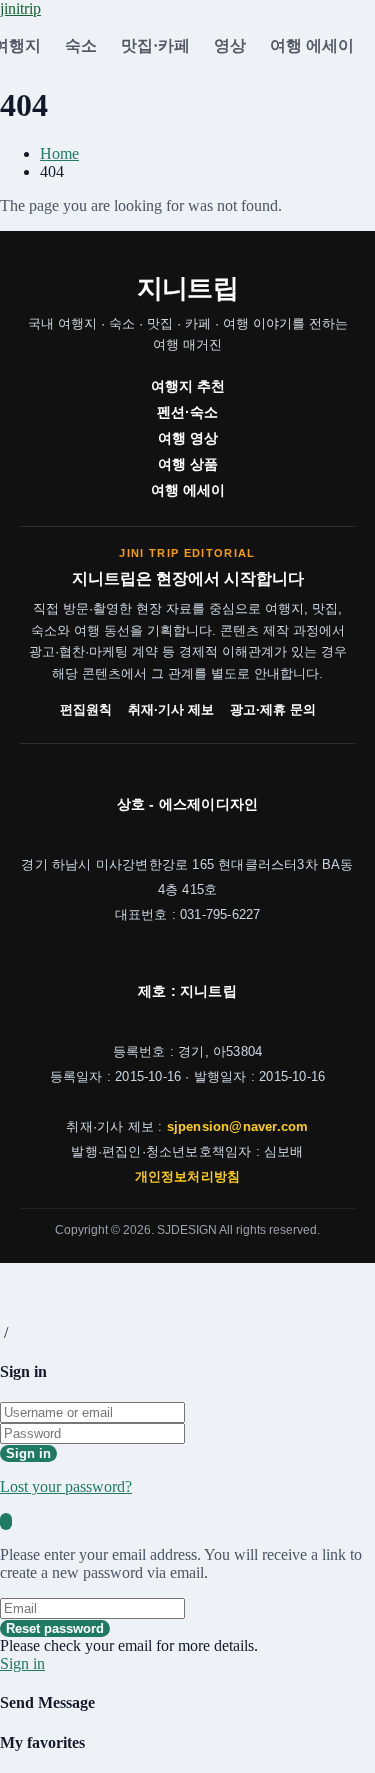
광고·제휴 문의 (273, 710)
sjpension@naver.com (238, 1127)
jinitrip (20, 8)
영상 (230, 45)
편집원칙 (86, 710)
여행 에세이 (312, 45)
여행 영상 (188, 438)
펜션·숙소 (187, 412)
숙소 (81, 45)
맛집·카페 (155, 45)
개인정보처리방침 (188, 1177)
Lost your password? (66, 1486)
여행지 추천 (188, 386)
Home (59, 153)
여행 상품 (188, 464)
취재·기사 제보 (171, 710)
